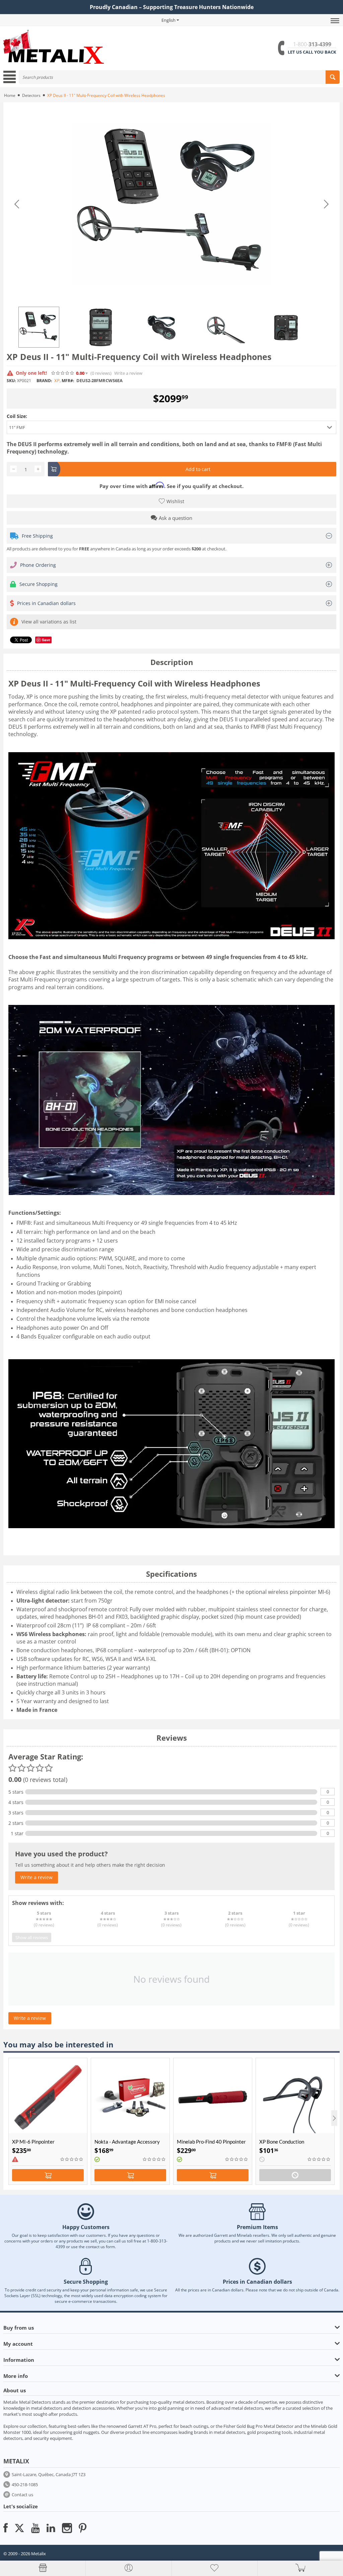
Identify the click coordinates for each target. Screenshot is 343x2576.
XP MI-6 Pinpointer (33, 2142)
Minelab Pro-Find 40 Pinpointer (211, 2142)
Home (10, 95)
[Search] (333, 77)
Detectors (31, 95)
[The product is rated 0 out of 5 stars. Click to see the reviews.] (63, 373)
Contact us (22, 2495)
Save (46, 640)
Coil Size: (17, 416)
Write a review (128, 373)
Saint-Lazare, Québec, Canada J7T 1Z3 (49, 2474)
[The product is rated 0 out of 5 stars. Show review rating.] (72, 2159)
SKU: (11, 381)
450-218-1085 (25, 2484)
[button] (171, 427)
